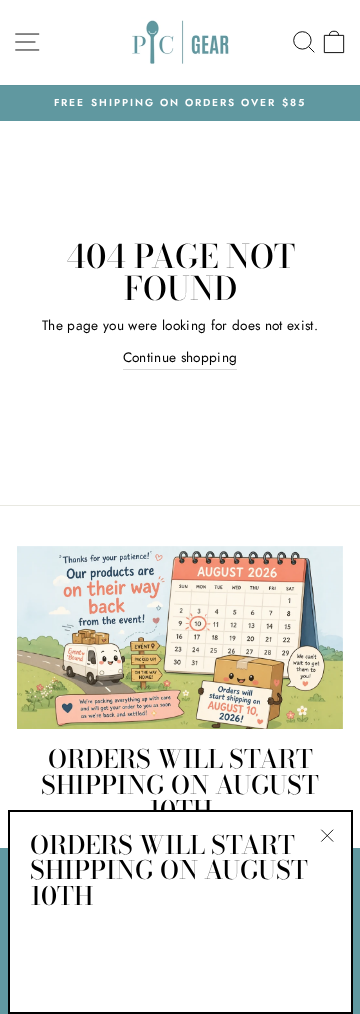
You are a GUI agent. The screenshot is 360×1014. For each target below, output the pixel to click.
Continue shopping (180, 357)
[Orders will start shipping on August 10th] (180, 637)
